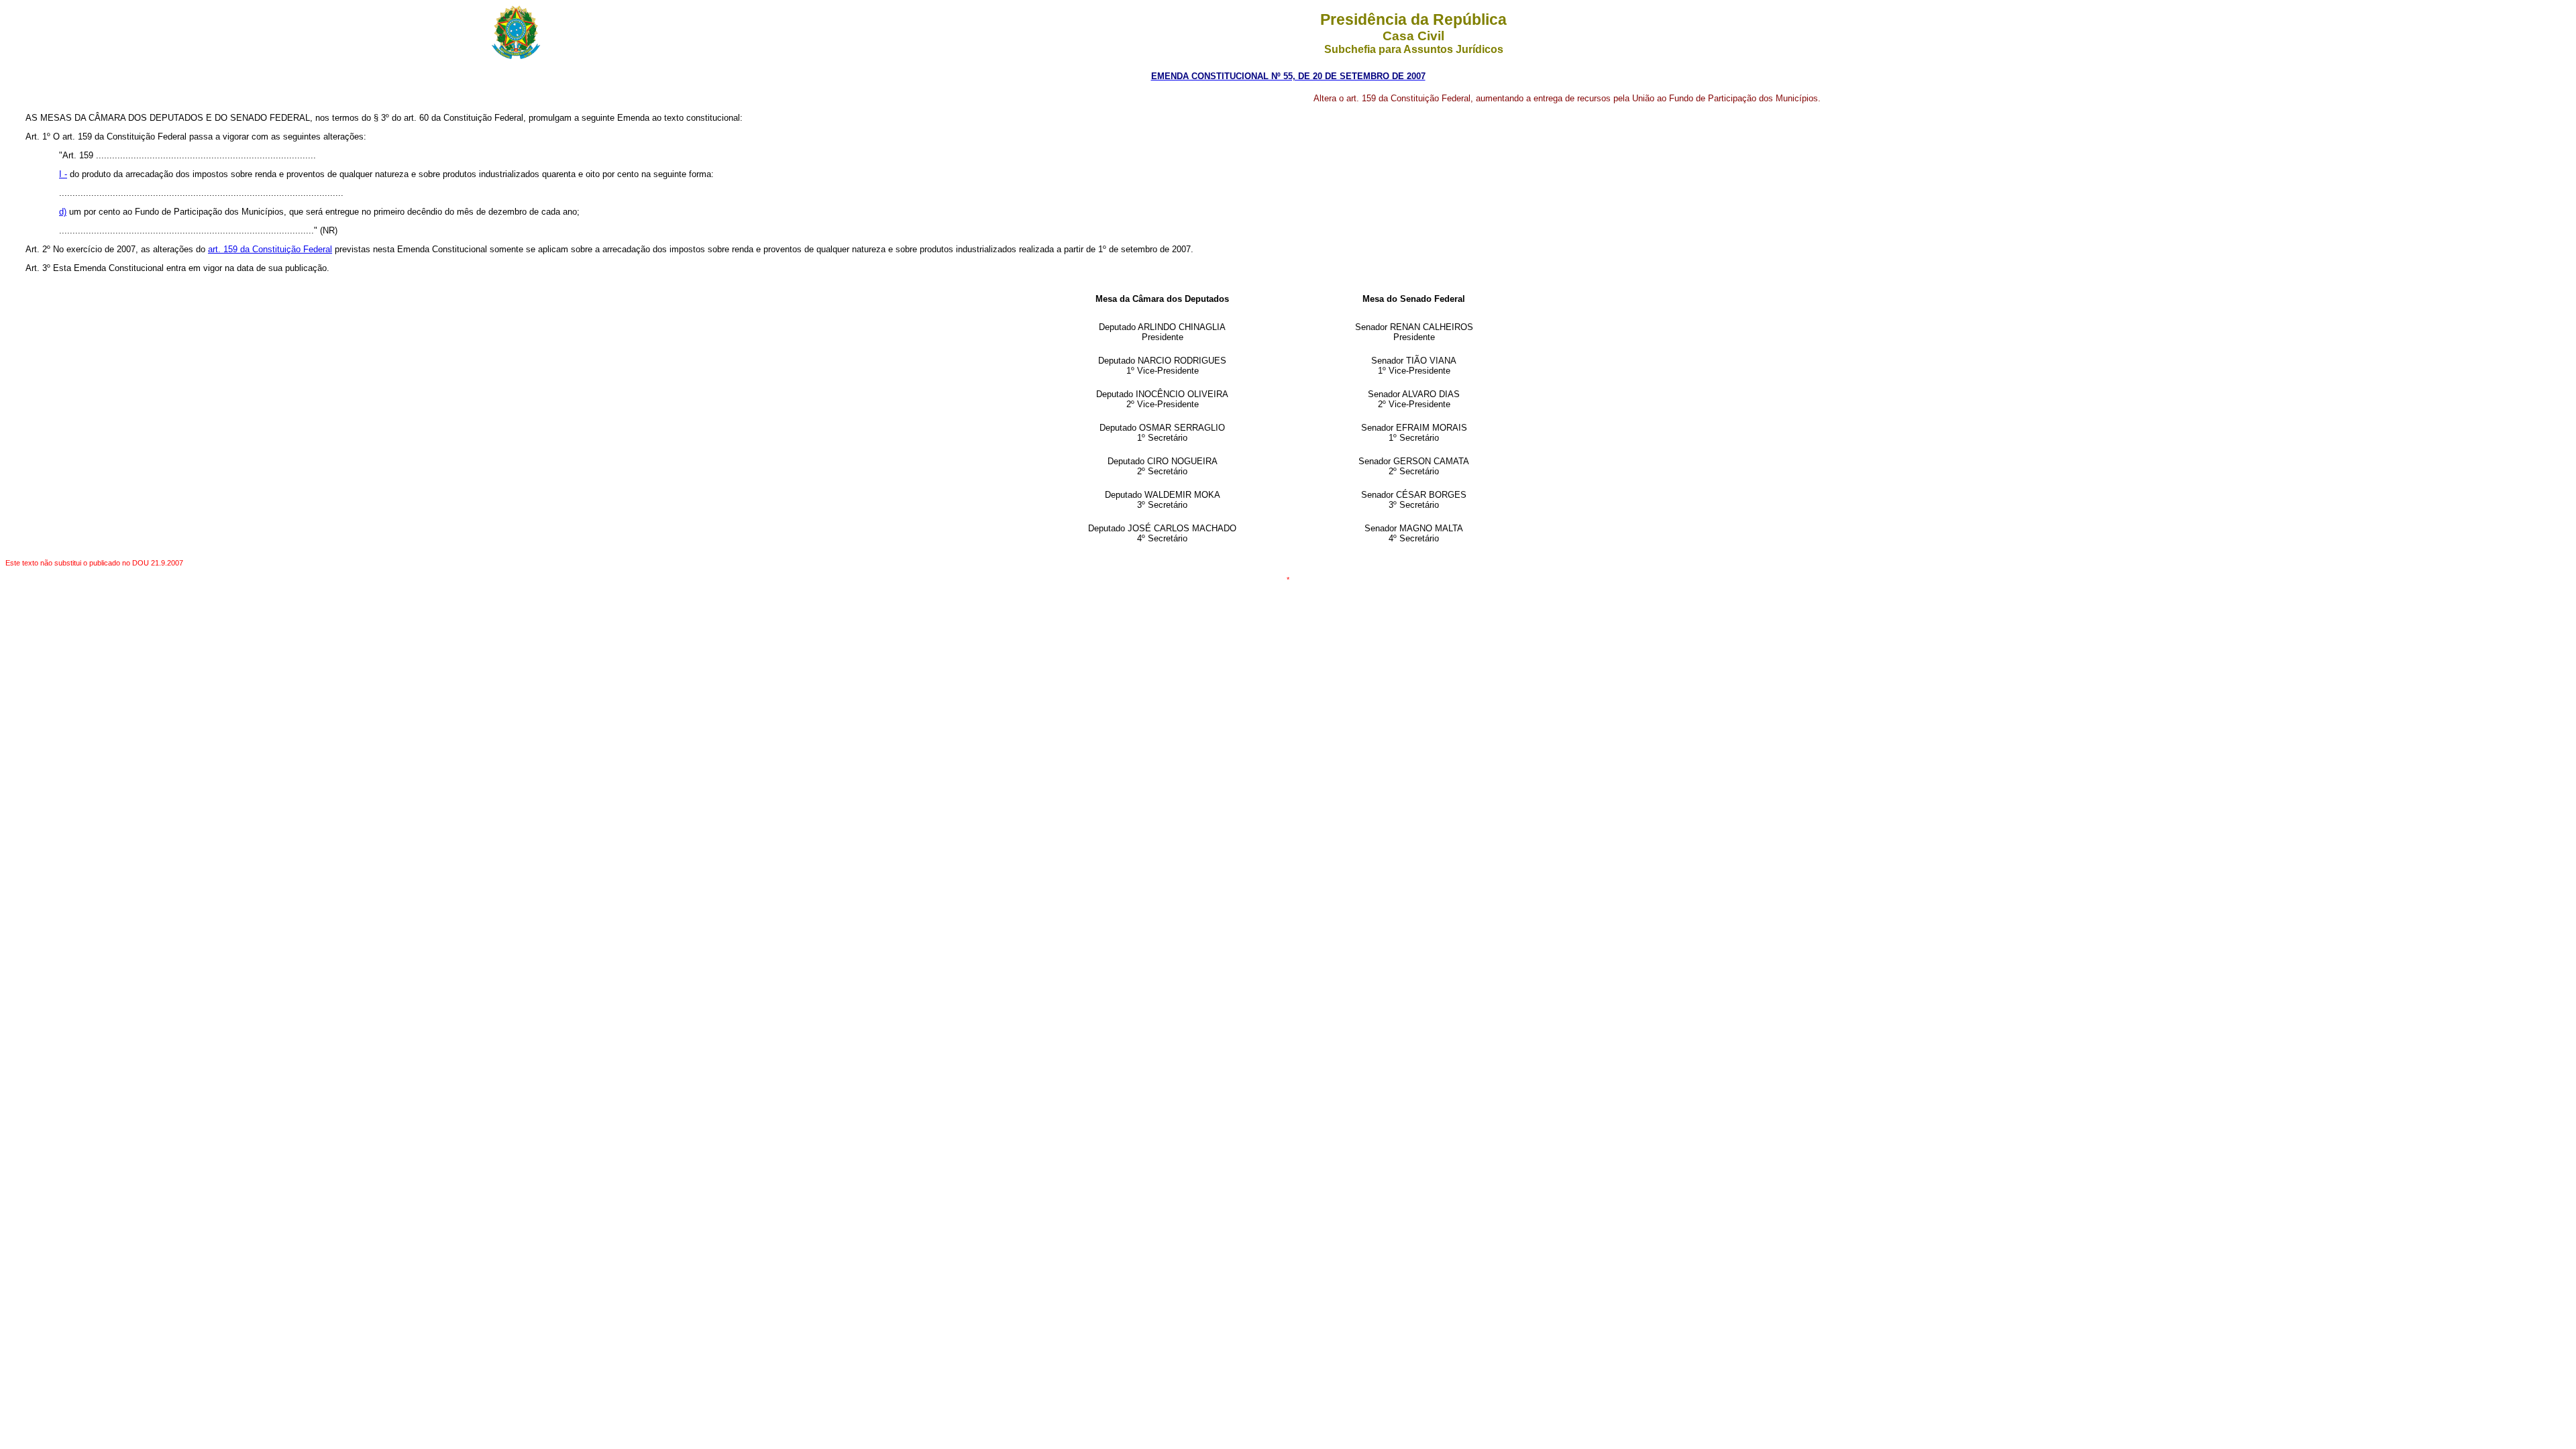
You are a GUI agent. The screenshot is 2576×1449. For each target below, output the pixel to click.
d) (63, 212)
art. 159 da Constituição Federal (270, 249)
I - (63, 174)
